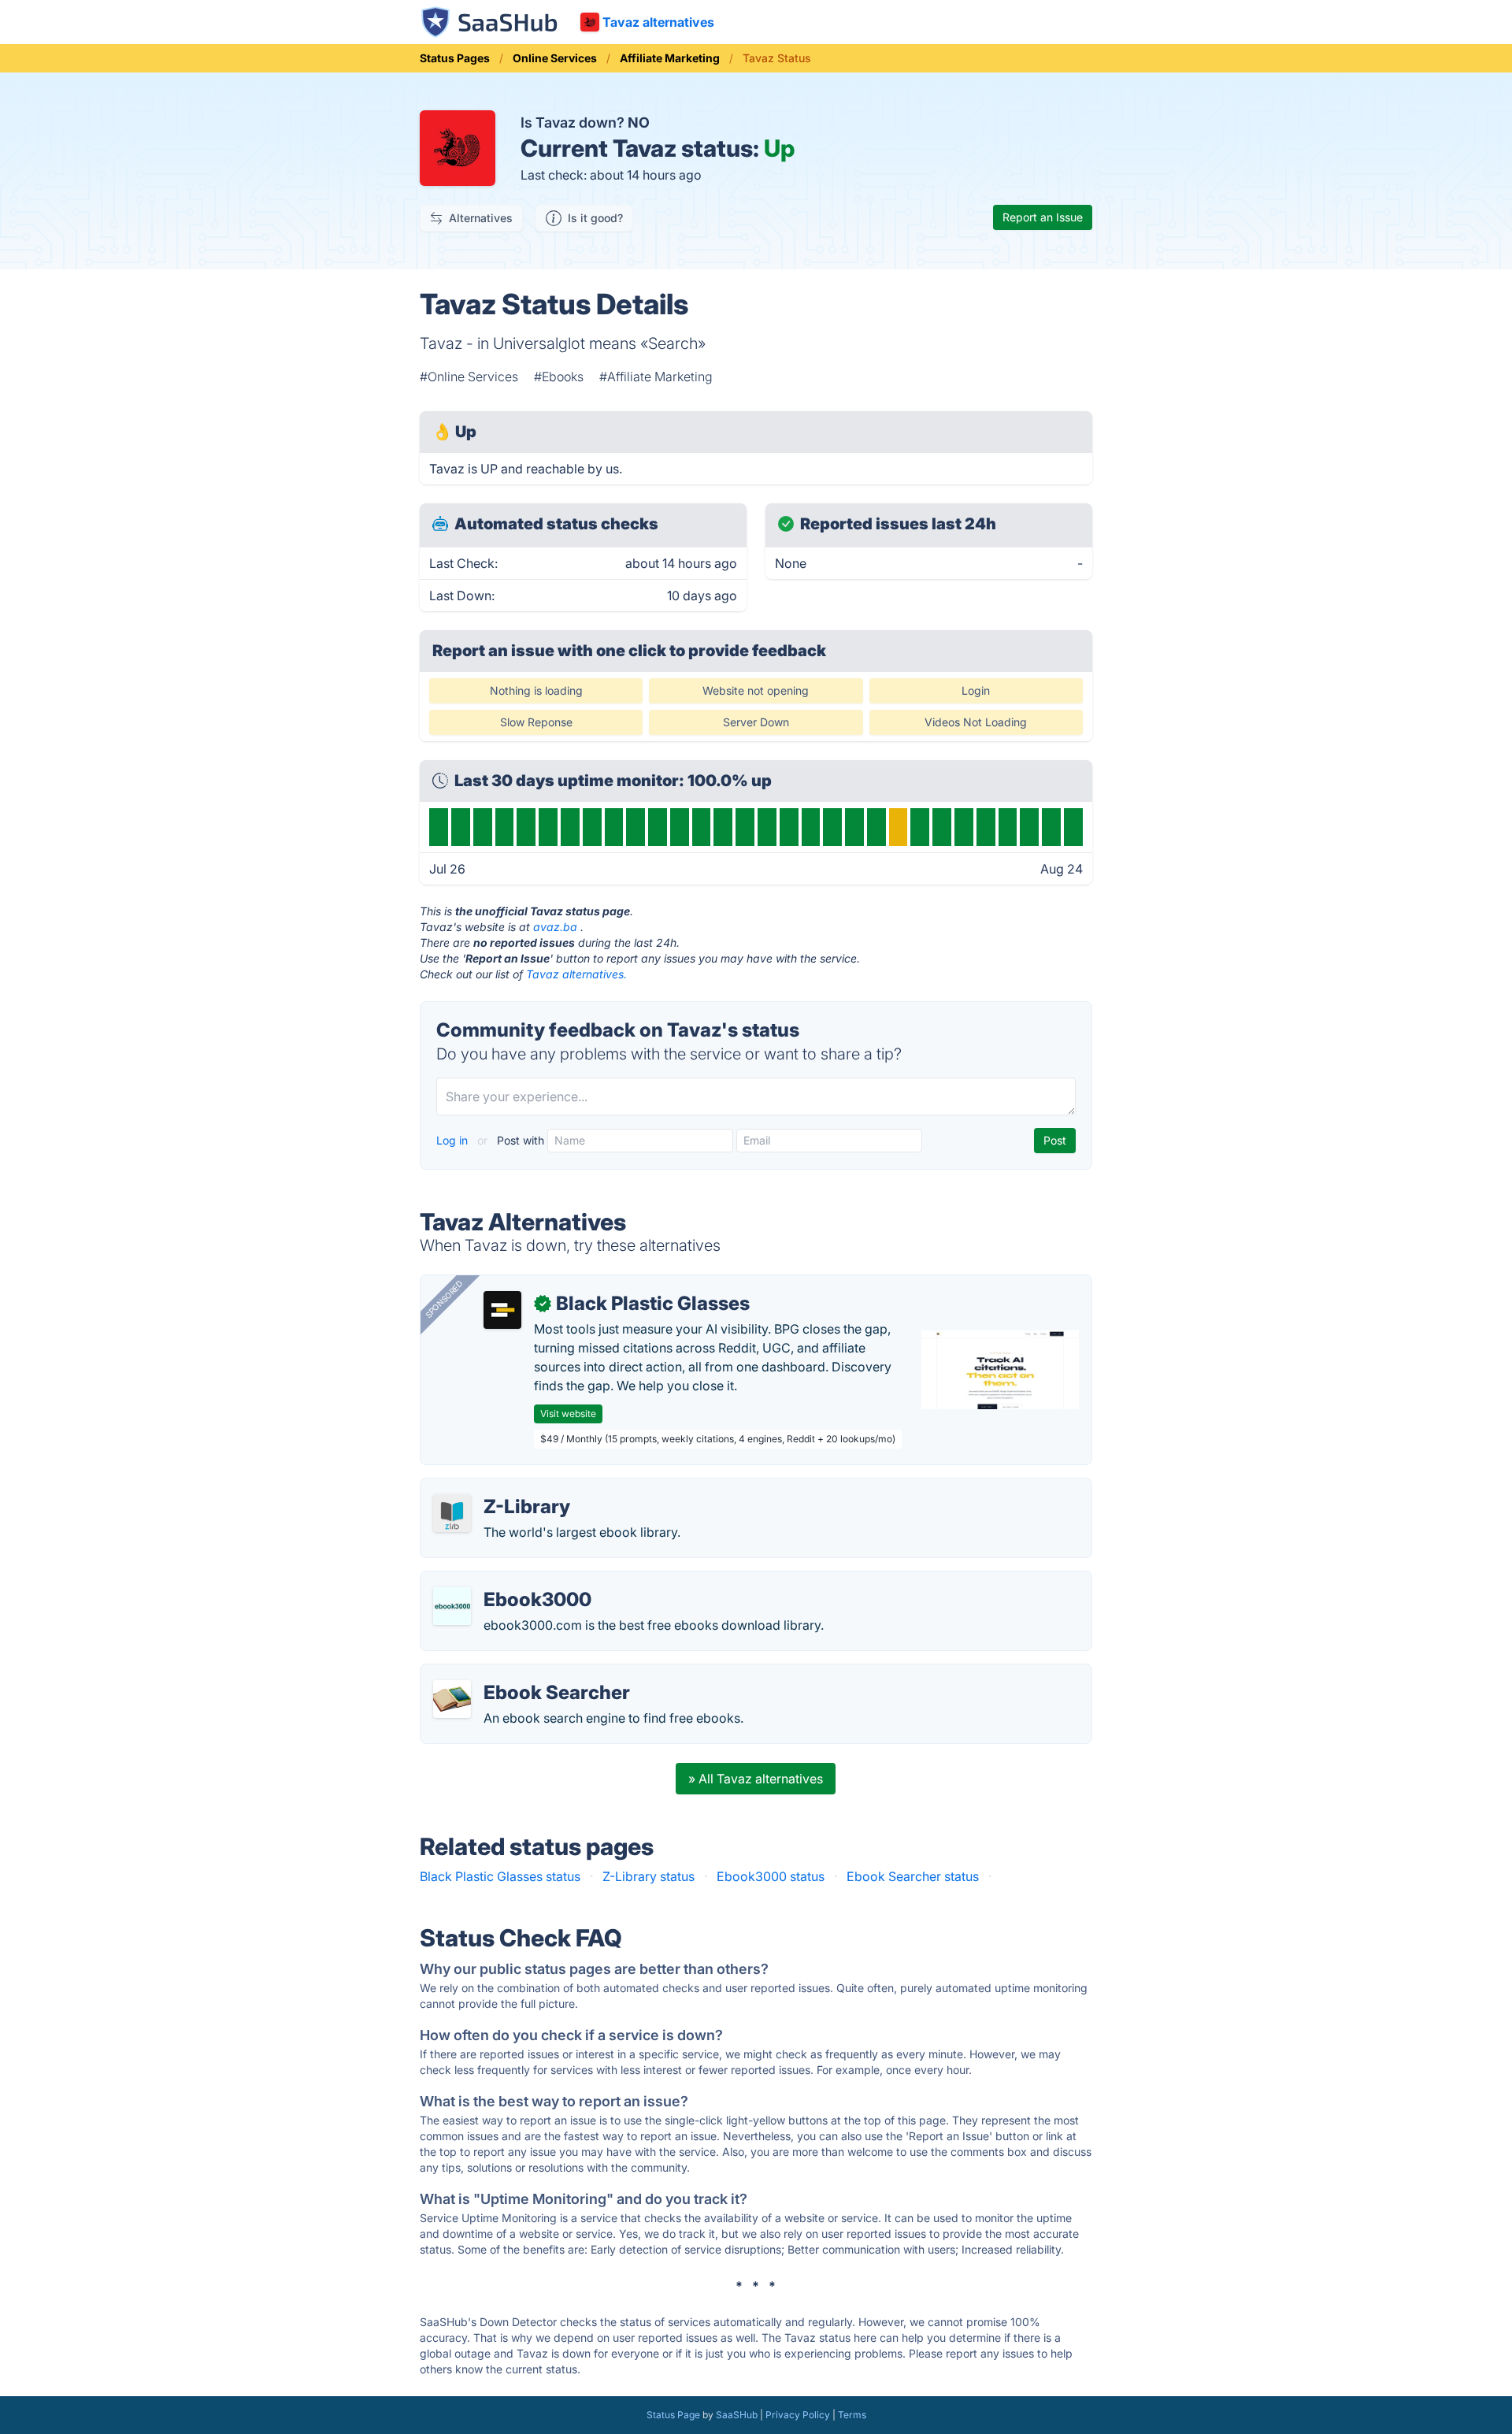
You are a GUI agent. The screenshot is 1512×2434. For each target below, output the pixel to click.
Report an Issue (1043, 217)
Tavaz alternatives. (576, 974)
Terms (852, 2415)
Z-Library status (649, 1876)
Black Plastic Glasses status (500, 1876)
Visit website (568, 1414)
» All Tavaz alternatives (756, 1779)
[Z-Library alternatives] (452, 1513)
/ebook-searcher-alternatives (519, 1674)
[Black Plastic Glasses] (502, 1310)
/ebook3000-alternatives (507, 1581)
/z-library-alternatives (497, 1488)
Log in (454, 1140)
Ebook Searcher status (913, 1876)
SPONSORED (444, 1299)
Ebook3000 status (771, 1876)
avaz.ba (555, 927)
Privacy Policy (798, 2415)
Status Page (673, 2415)
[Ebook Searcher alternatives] (452, 1699)
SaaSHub (737, 2415)
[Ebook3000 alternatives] (452, 1606)
